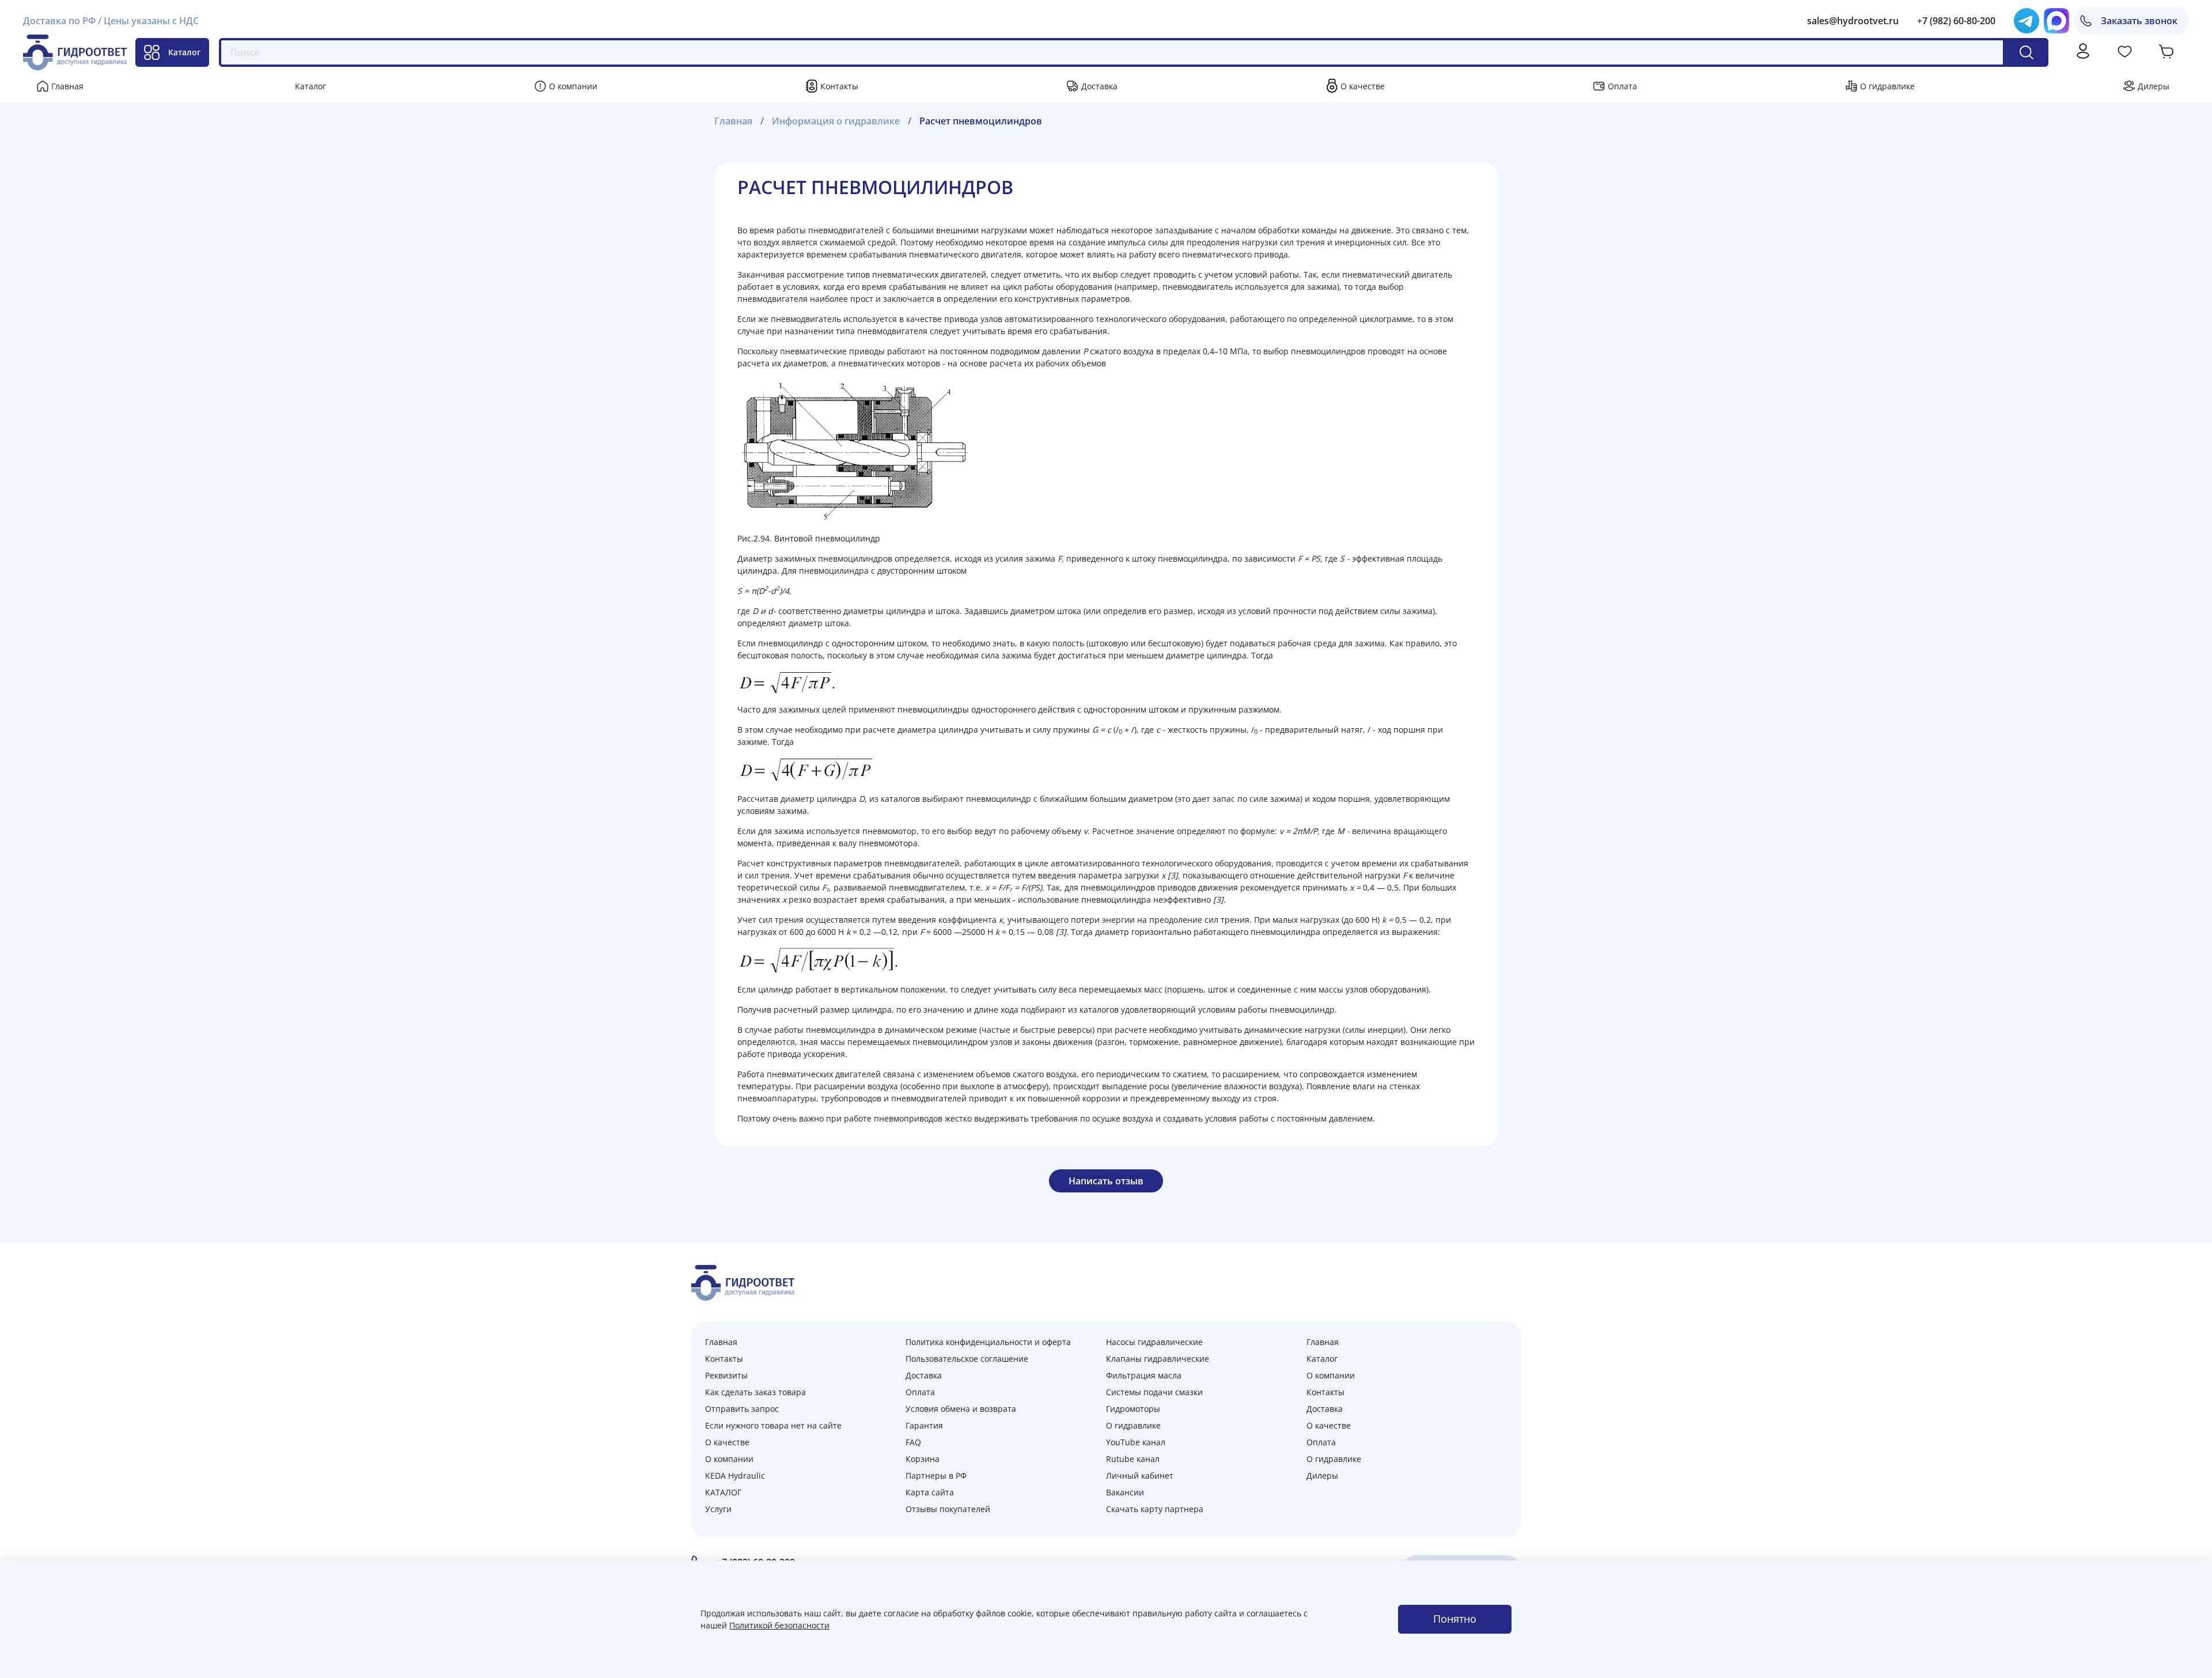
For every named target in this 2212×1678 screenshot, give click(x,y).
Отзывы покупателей (948, 1509)
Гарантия (924, 1425)
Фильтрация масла (1144, 1375)
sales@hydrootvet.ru (1853, 21)
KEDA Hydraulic (735, 1476)
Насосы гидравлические (1154, 1342)
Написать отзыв (1106, 1181)
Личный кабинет (1140, 1476)
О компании (573, 86)
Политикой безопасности (779, 1625)
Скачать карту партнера (1155, 1509)
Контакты (839, 86)
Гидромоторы (1133, 1409)
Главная (67, 86)
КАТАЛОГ (723, 1492)
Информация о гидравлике (836, 121)
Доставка (1099, 86)
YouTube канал (1136, 1442)
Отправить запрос (742, 1409)
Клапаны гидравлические (1158, 1359)
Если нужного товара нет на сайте (773, 1425)
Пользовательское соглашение (967, 1359)
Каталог (184, 52)
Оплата (1622, 86)
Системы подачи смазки (1154, 1392)
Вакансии (1125, 1492)
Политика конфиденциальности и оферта (988, 1342)
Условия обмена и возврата (961, 1409)
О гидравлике (1887, 86)
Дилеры (2154, 86)
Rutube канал (1133, 1459)
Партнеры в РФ (936, 1476)
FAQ (913, 1442)
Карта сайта (930, 1492)
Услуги (718, 1509)
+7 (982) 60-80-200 (1956, 21)
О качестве (1363, 86)
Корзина (923, 1459)
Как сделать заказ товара (755, 1392)
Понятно (1455, 1619)
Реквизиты (726, 1375)
